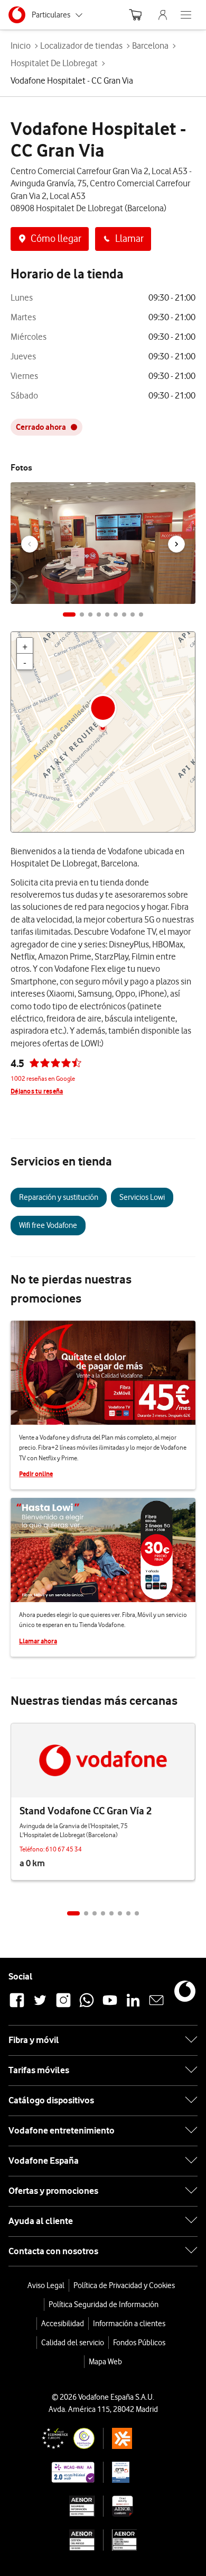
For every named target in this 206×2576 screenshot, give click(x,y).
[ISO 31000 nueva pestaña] (57, 2540)
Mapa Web (105, 2362)
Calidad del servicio (73, 2343)
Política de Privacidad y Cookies (124, 2285)
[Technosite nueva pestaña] (57, 2472)
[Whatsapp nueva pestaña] (87, 2006)
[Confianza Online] (57, 2438)
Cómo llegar (56, 238)
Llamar (129, 238)
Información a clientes (129, 2324)
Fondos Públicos (139, 2343)
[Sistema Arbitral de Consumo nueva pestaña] (141, 2438)
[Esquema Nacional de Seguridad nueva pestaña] (141, 2472)
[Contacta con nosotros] (156, 2006)
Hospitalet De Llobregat (54, 63)
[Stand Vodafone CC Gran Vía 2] (103, 1760)
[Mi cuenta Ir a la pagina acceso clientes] (163, 15)
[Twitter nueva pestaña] (40, 2006)
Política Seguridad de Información (104, 2304)
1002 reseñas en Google (43, 1078)
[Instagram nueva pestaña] (63, 2006)
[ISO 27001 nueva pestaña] (57, 2506)
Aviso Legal (46, 2285)
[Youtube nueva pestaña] (110, 2006)
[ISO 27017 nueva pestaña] (141, 2506)
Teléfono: (32, 1849)
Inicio (21, 46)
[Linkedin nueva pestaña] (133, 2006)
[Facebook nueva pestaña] (17, 2006)
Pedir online (36, 1474)
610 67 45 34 (64, 1849)
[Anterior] (30, 544)
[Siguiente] (176, 544)
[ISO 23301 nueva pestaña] (141, 2540)
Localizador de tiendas (81, 46)
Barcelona (150, 46)
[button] (69, 614)
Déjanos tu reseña (37, 1091)
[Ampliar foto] (181, 493)
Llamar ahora (38, 1641)
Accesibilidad (63, 2324)
